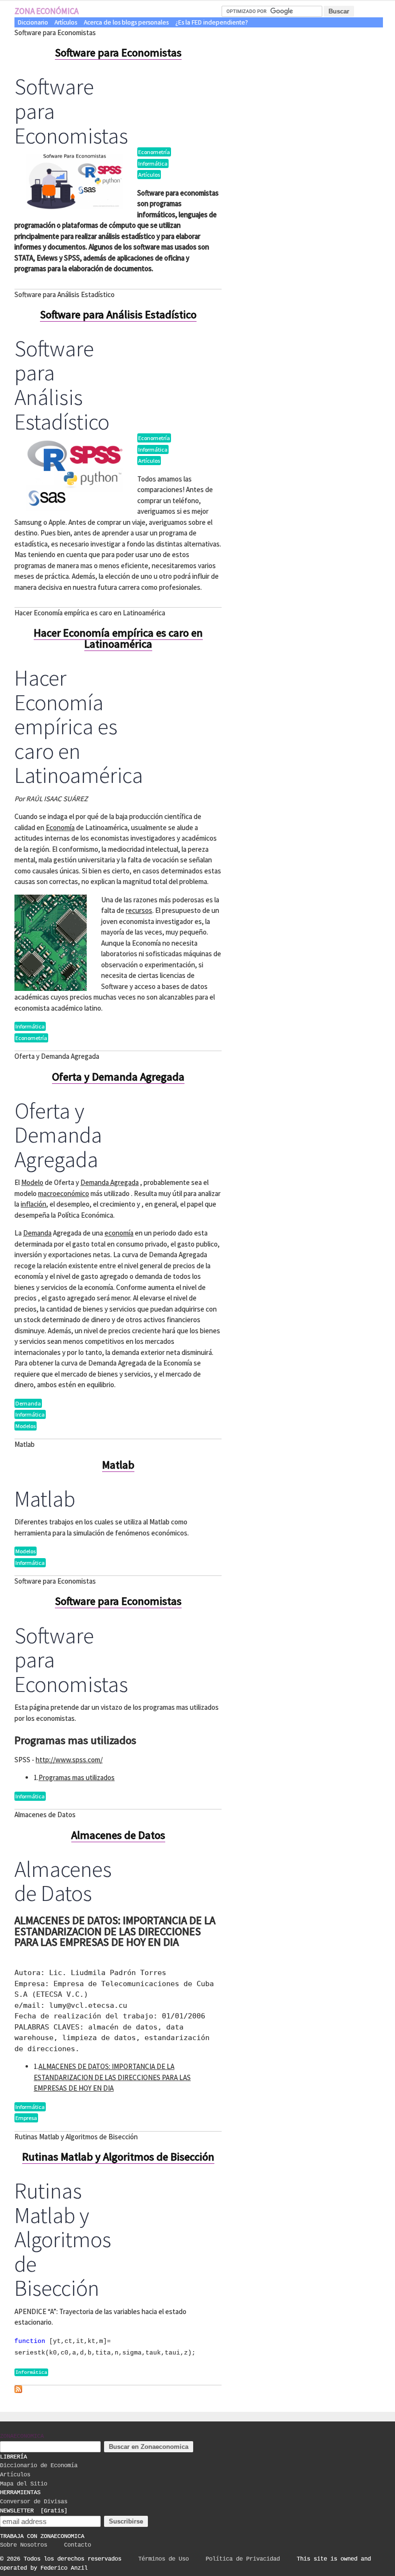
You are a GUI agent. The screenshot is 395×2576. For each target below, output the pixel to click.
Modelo (32, 1182)
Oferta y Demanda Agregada (118, 1077)
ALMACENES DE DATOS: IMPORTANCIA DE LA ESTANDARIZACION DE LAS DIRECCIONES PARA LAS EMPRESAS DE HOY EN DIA (112, 2077)
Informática (153, 163)
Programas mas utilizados (77, 1777)
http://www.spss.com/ (69, 1760)
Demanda (37, 1233)
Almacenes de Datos (118, 1835)
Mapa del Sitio (24, 2484)
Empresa (26, 2118)
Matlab (118, 1465)
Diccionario (33, 22)
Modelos (26, 1426)
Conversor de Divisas (34, 2502)
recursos (139, 910)
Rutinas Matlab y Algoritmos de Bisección (118, 2157)
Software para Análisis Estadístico (118, 314)
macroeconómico (64, 1193)
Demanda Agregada (110, 1182)
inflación (33, 1204)
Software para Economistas (118, 52)
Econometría (154, 152)
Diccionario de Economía (39, 2466)
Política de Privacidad (243, 2559)
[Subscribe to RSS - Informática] (18, 2391)
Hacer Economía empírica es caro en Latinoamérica (118, 638)
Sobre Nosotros (24, 2545)
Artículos (66, 22)
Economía (60, 827)
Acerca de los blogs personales (126, 22)
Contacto (78, 2545)
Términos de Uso (164, 2559)
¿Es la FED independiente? (212, 22)
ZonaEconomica (22, 2436)
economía (119, 1233)
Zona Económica (46, 11)
